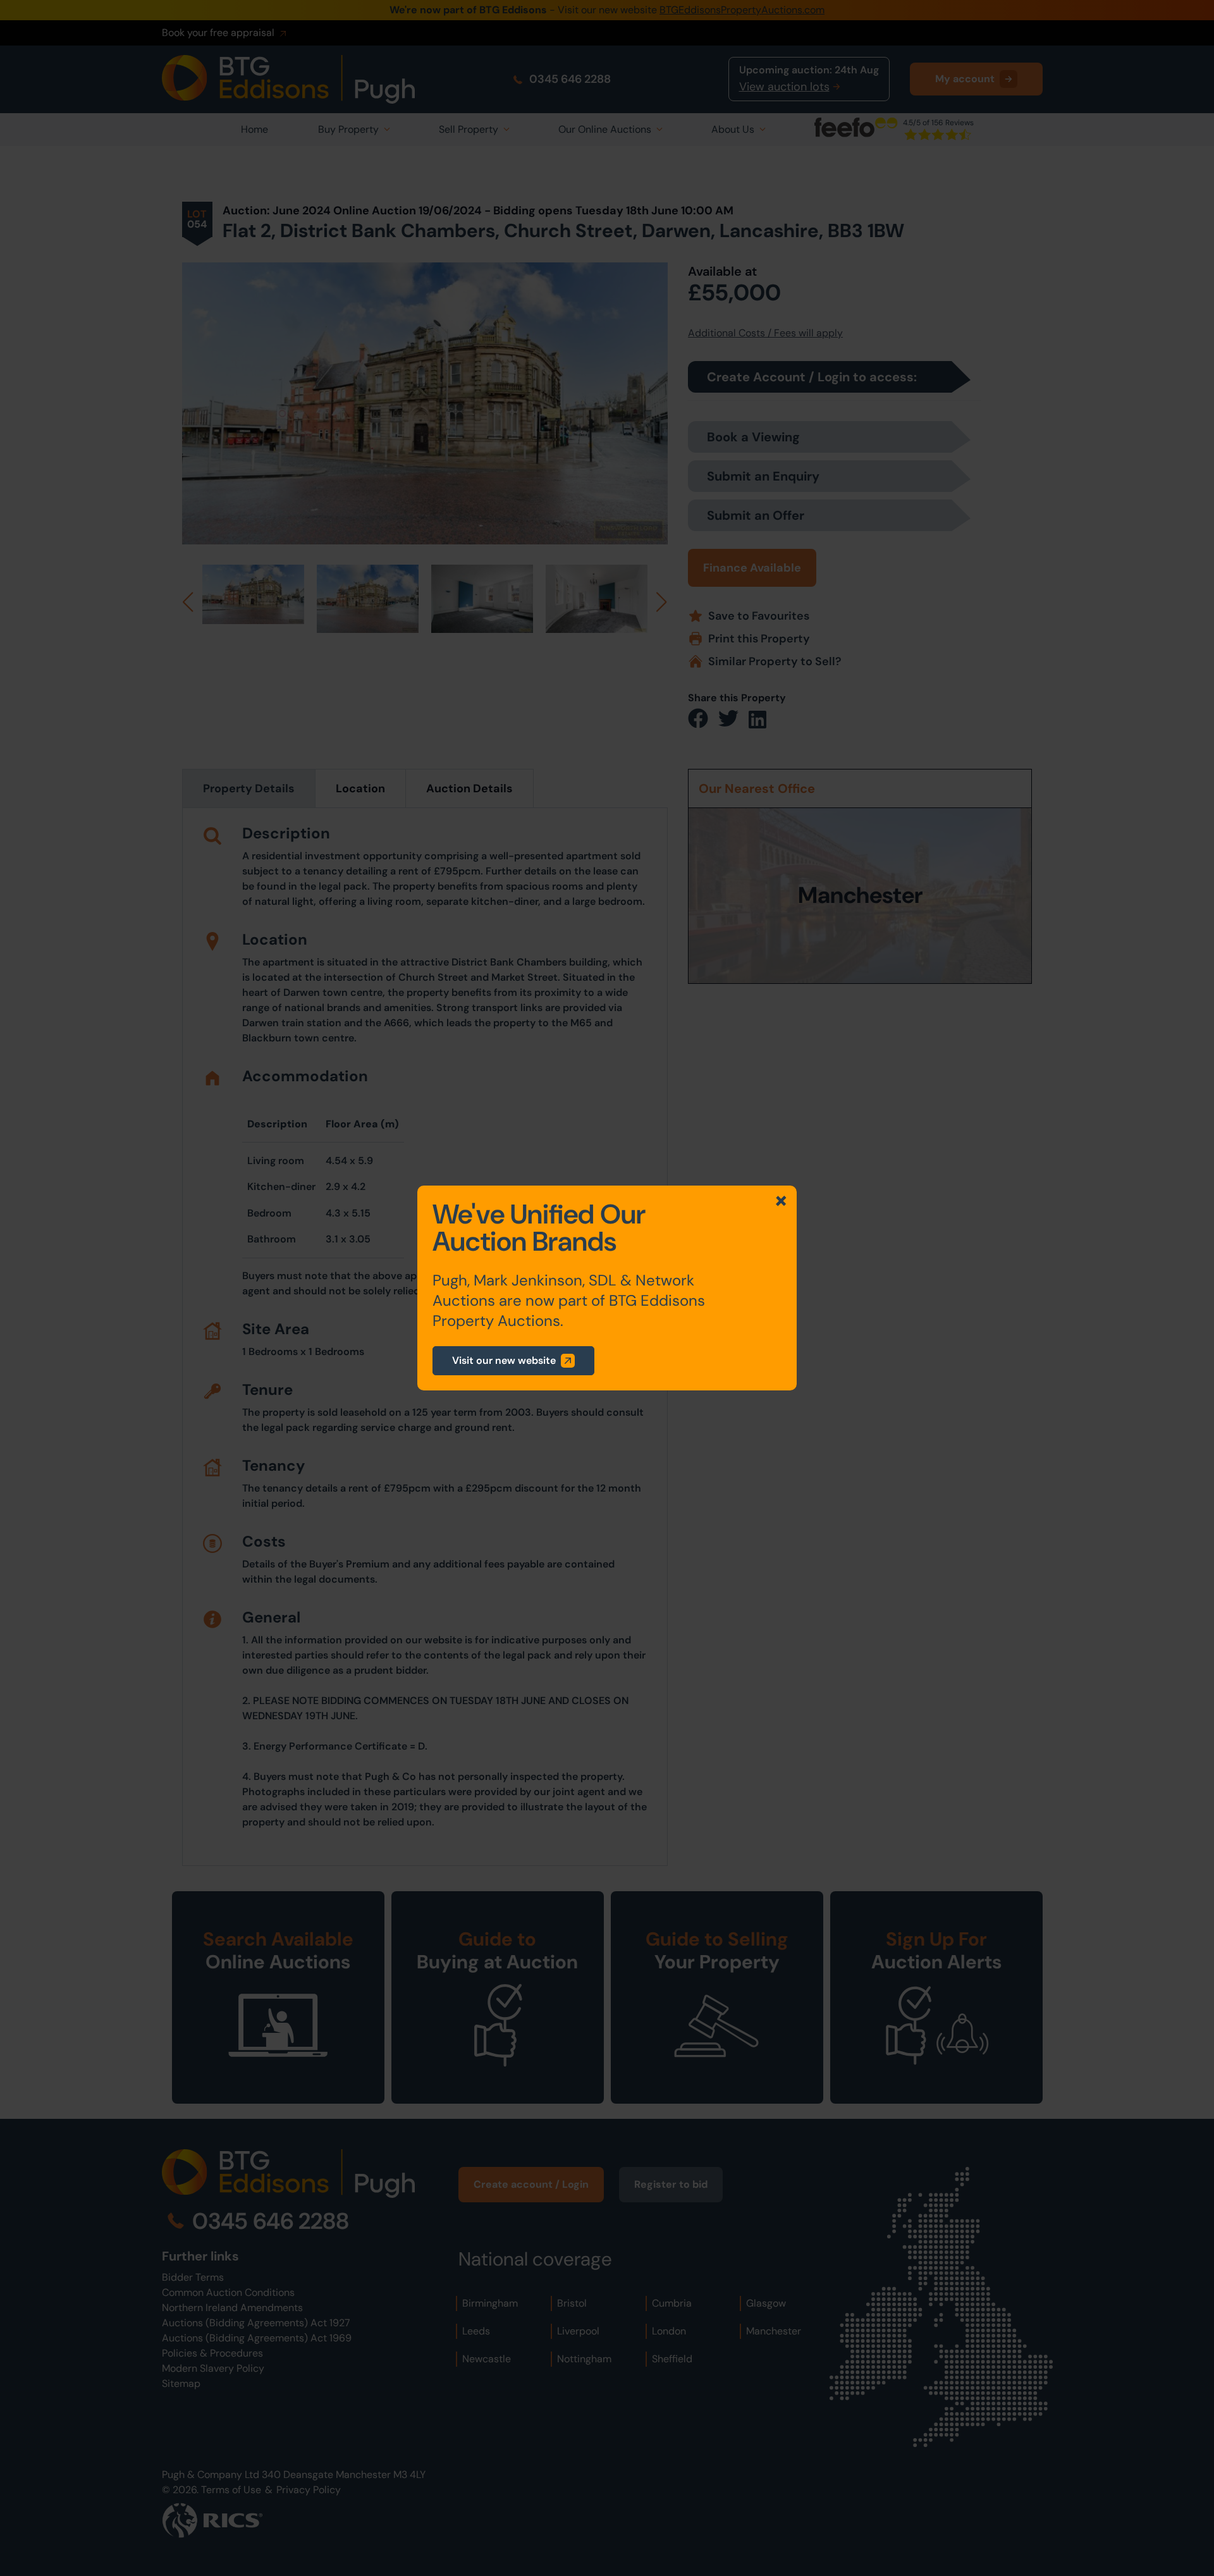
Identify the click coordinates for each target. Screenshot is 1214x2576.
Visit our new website (504, 1360)
